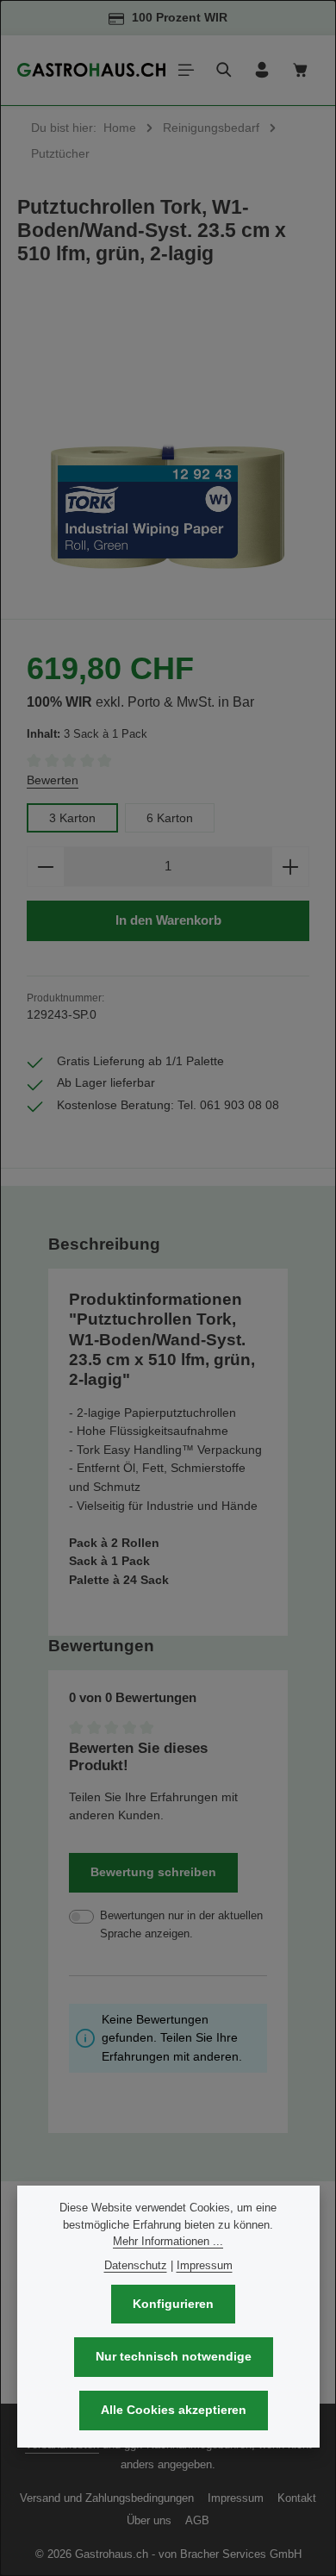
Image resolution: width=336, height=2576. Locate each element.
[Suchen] (224, 70)
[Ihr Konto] (262, 70)
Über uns (149, 2520)
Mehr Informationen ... (168, 2241)
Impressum (236, 2498)
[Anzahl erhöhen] (291, 867)
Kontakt (297, 2498)
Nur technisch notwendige (174, 2356)
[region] (168, 452)
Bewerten (53, 780)
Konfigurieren (173, 2304)
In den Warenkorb (168, 920)
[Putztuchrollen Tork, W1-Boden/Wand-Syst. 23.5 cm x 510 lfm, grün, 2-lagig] (168, 452)
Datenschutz (136, 2265)
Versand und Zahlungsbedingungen (107, 2498)
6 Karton (170, 818)
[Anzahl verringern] (45, 867)
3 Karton (72, 818)
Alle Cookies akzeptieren (174, 2410)
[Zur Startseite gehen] (91, 70)
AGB (197, 2520)
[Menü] (186, 70)
